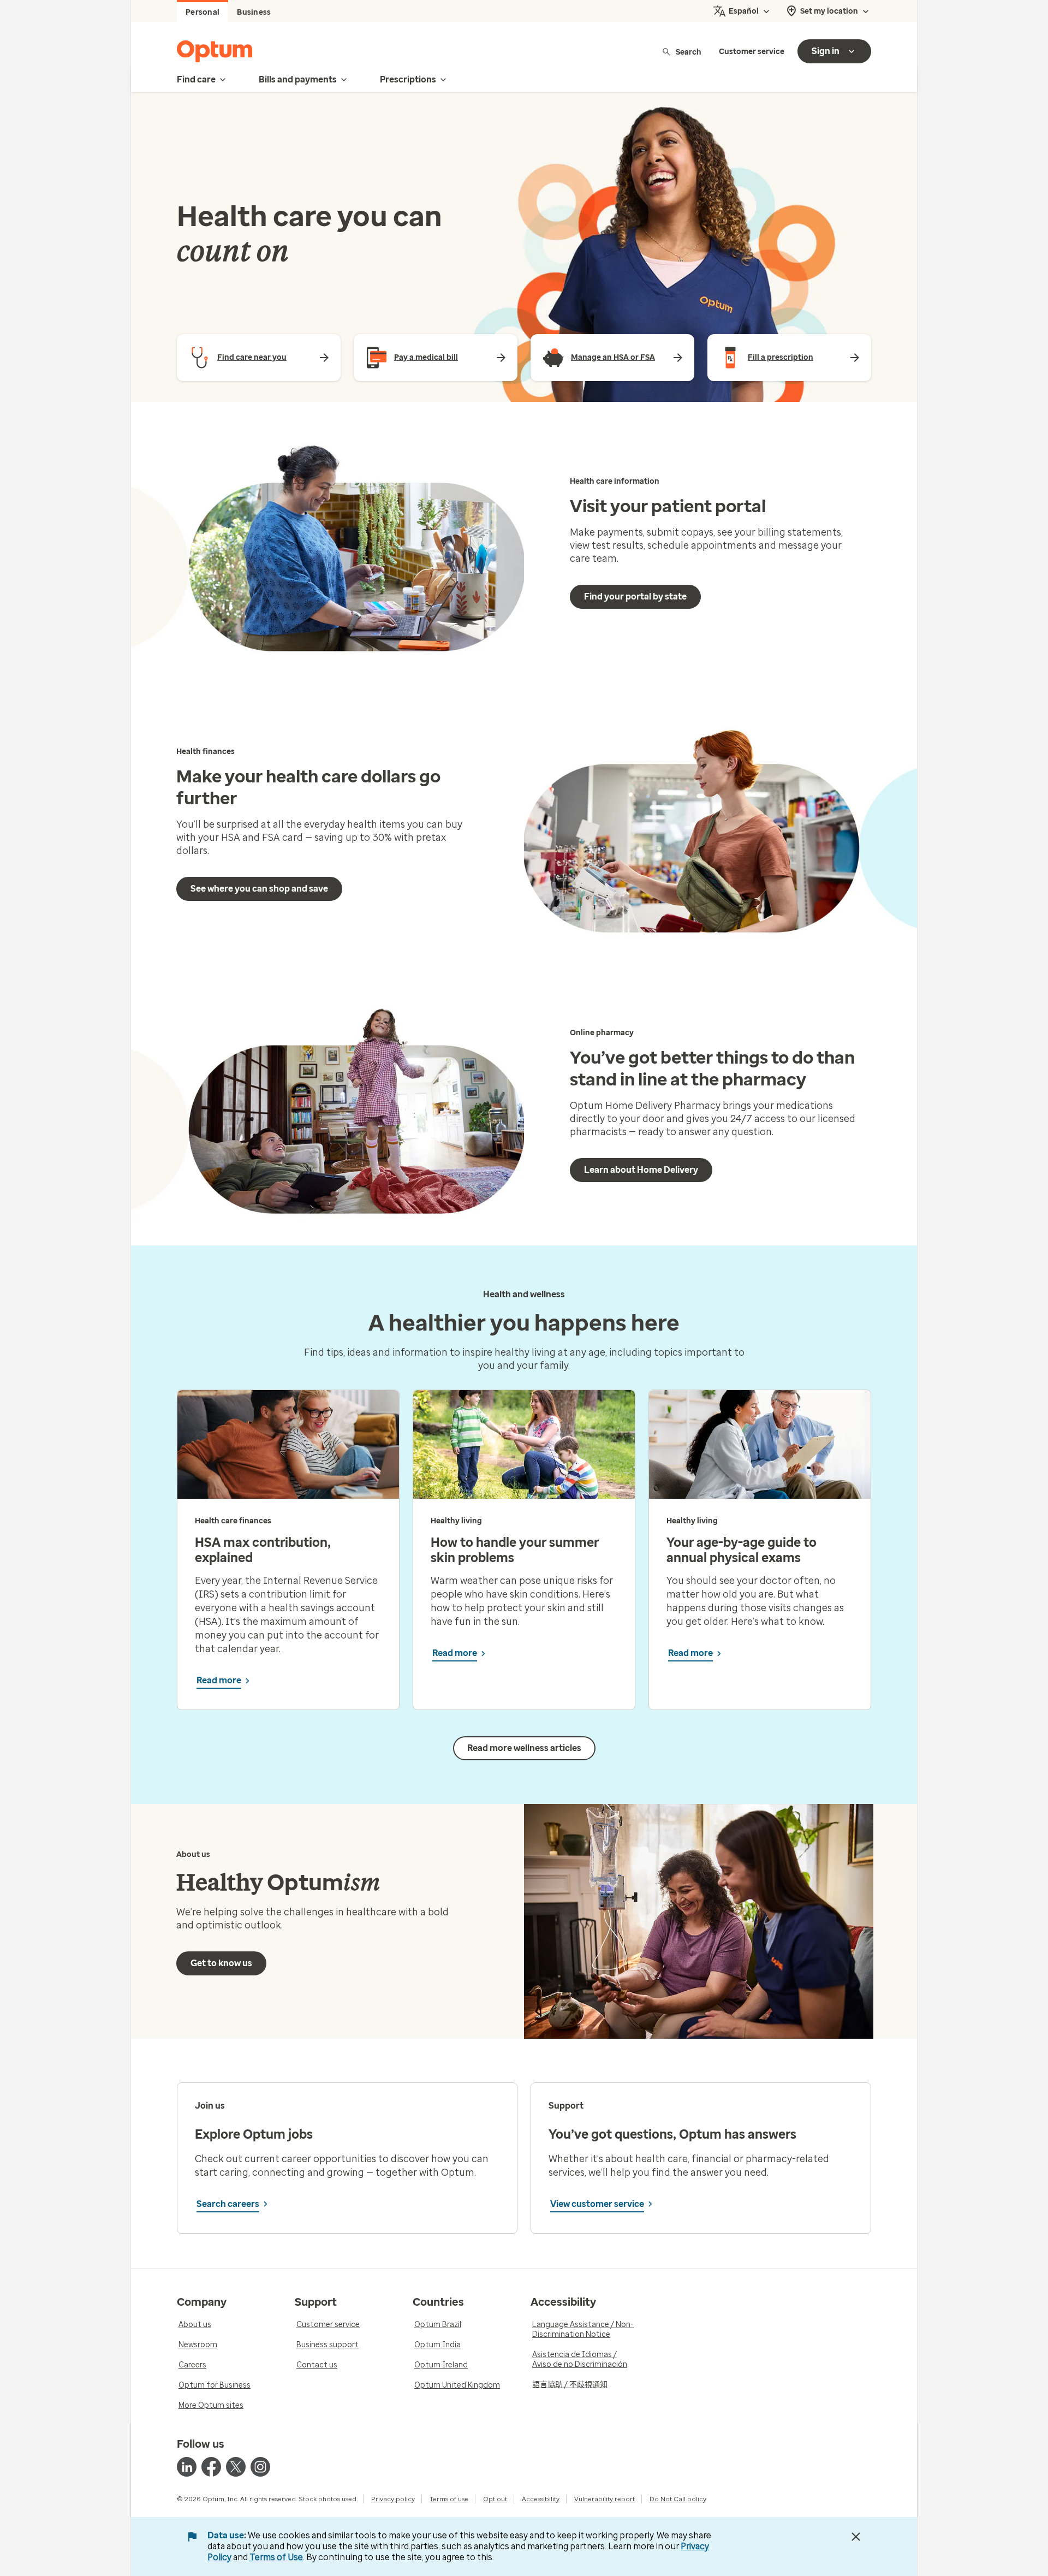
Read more (219, 1680)
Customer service (752, 52)
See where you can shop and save (259, 889)
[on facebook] (211, 2467)
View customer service (597, 2204)
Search (689, 52)
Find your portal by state (635, 596)
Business (254, 12)
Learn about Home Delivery (641, 1170)
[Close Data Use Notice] (856, 2537)
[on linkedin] (187, 2467)
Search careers (228, 2204)
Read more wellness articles (524, 1748)
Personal (203, 12)
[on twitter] (236, 2467)
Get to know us (221, 1963)
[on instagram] (260, 2467)
